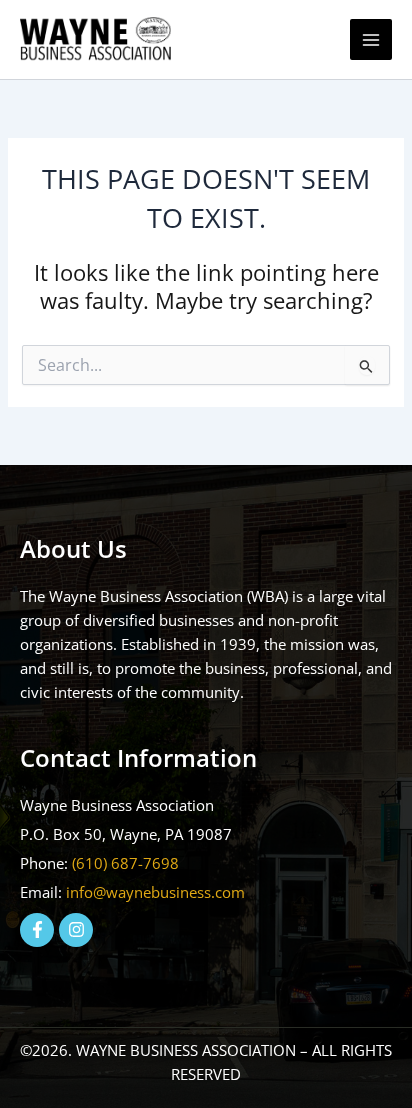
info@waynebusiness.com (155, 892)
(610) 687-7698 (125, 863)
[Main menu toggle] (371, 40)
